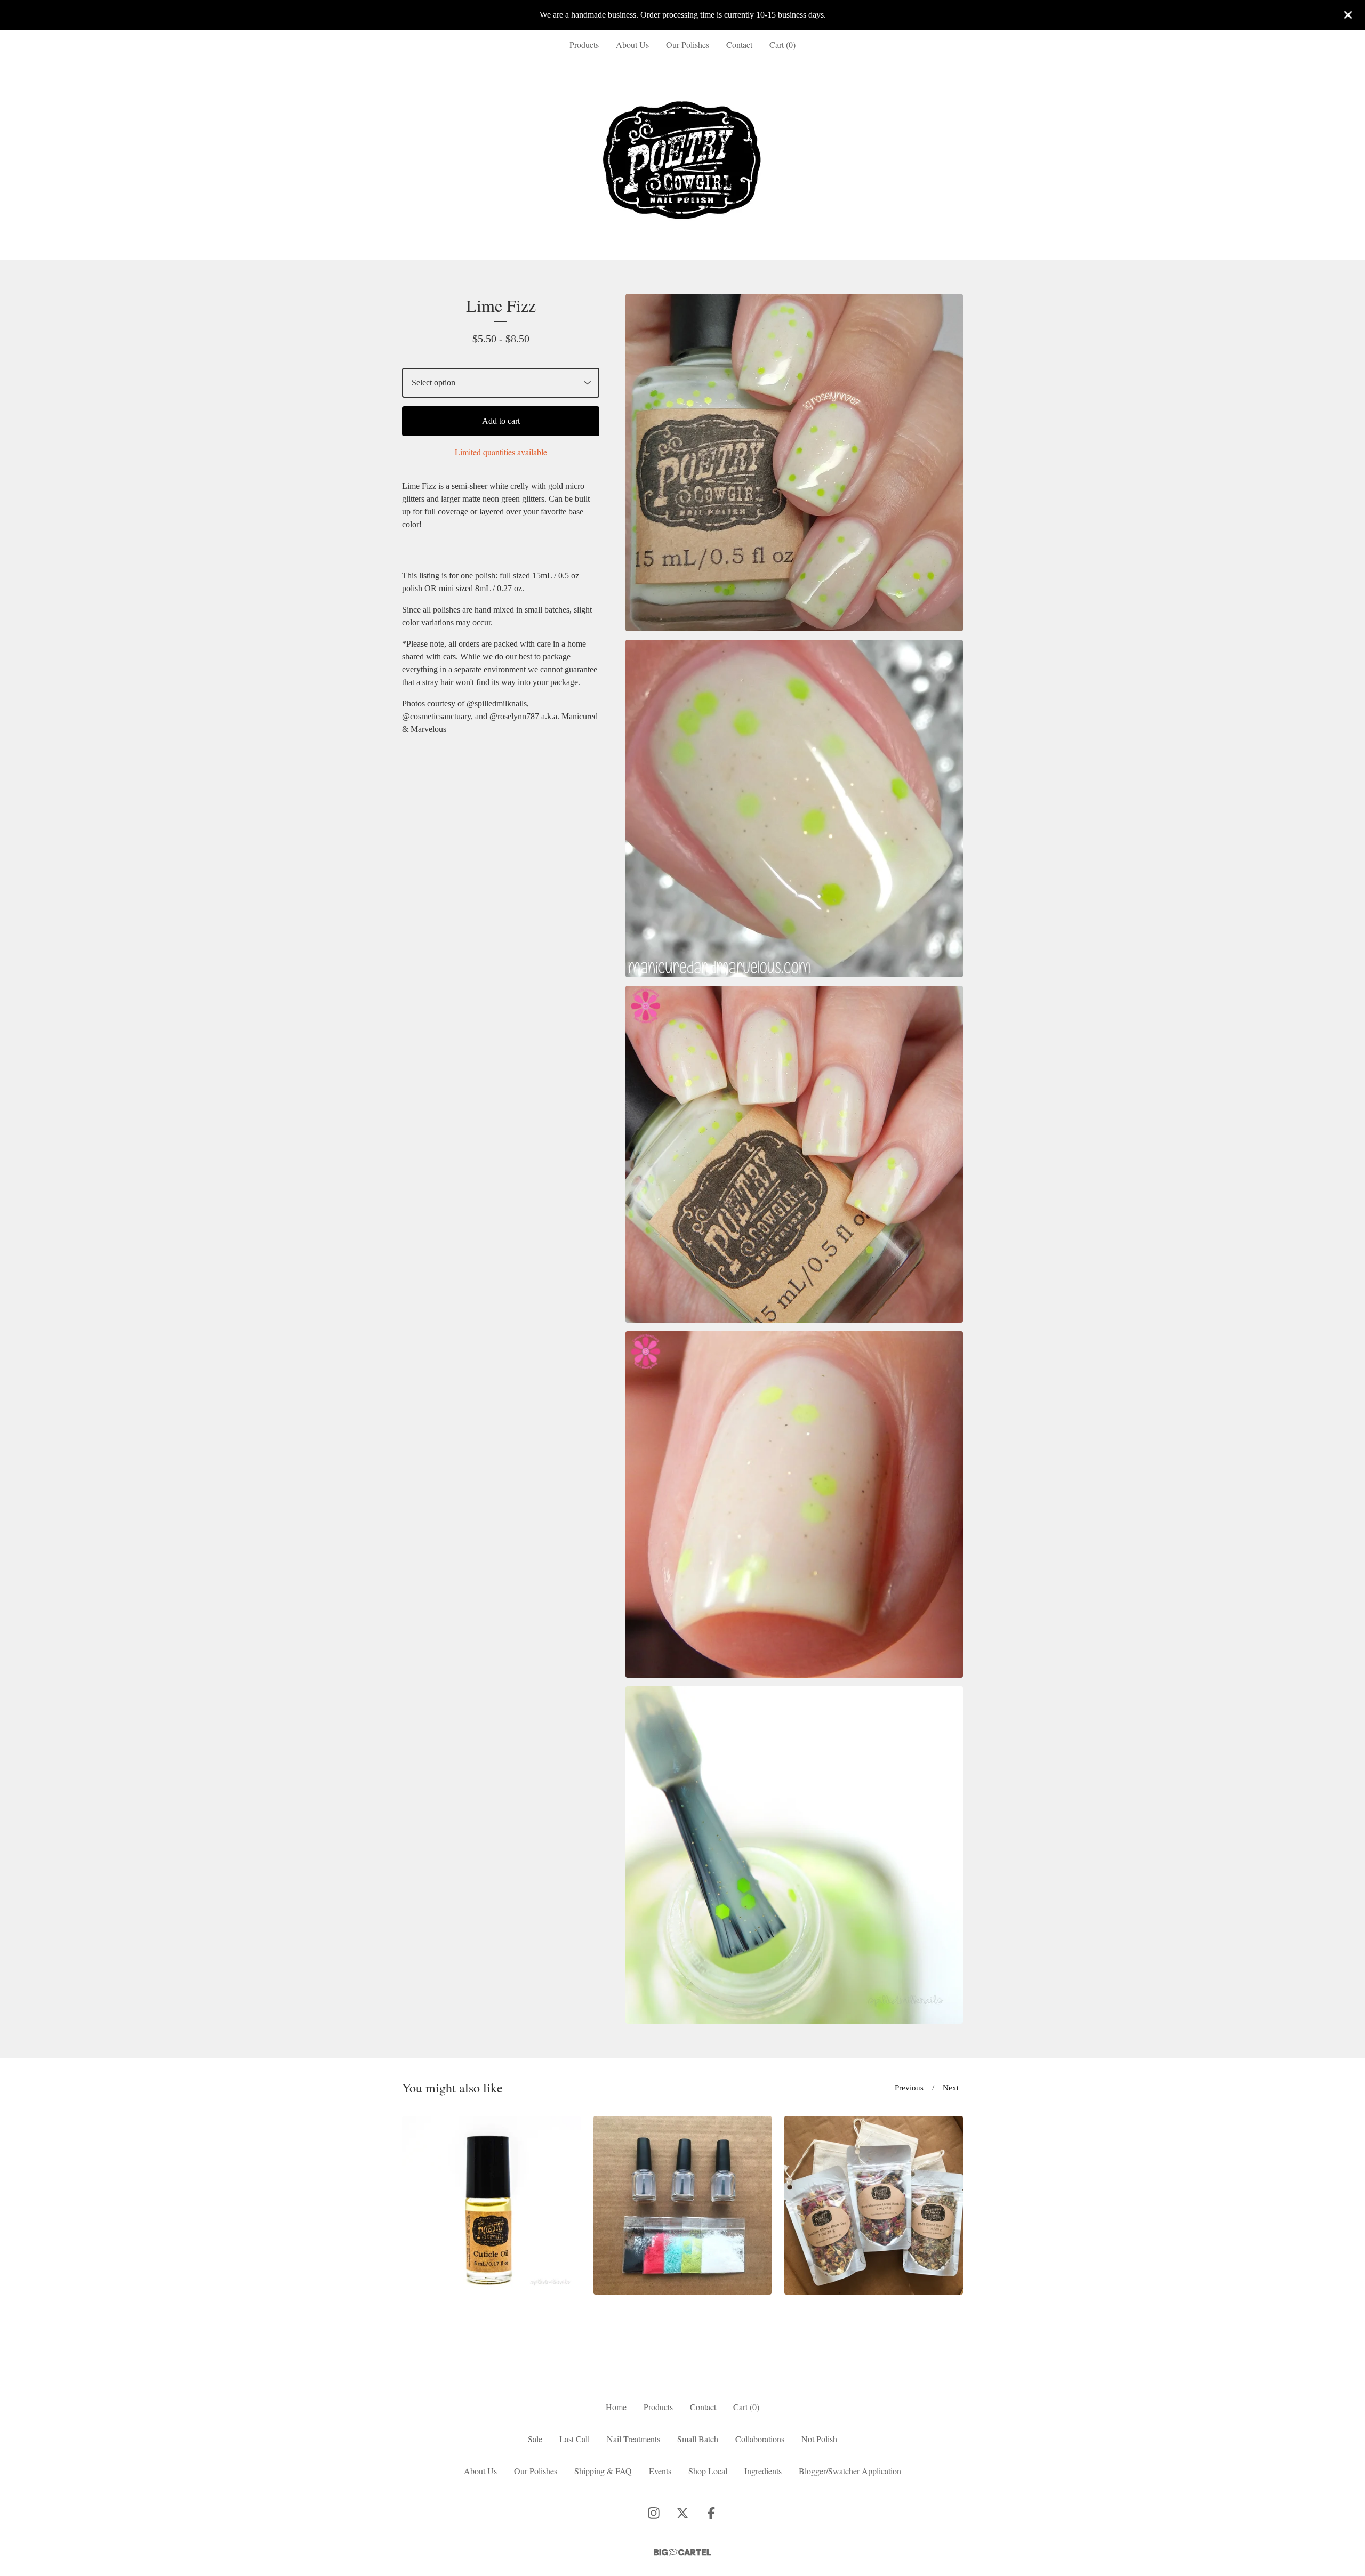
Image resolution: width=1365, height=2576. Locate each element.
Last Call (575, 2439)
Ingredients (763, 2471)
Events (660, 2471)
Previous (909, 2088)
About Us (632, 45)
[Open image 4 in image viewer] (794, 1504)
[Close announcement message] (1348, 15)
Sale (535, 2439)
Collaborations (760, 2439)
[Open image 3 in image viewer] (794, 1154)
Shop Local (708, 2471)
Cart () (782, 45)
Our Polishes (688, 45)
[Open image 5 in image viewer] (794, 1855)
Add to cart (501, 421)
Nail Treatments (633, 2439)
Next (951, 2088)
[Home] (683, 160)
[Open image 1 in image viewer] (794, 462)
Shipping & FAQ (603, 2471)
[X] (682, 2513)
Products (584, 45)
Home (616, 2407)
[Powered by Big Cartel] (682, 2552)
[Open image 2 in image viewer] (794, 808)
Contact (739, 45)
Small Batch (698, 2439)
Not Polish (819, 2439)
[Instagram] (654, 2513)
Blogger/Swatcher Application (850, 2471)
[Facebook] (711, 2513)
